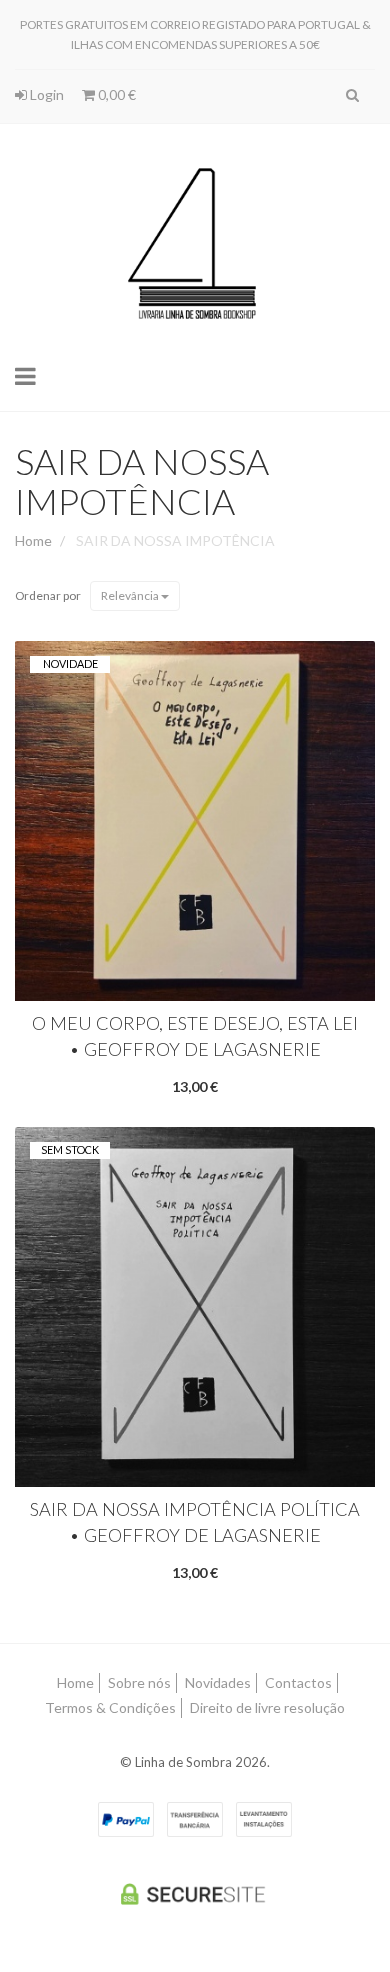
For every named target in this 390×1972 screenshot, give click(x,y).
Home (33, 540)
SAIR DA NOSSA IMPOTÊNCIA (142, 481)
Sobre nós (139, 1682)
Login (45, 94)
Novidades (218, 1682)
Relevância (131, 595)
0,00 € (115, 94)
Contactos (298, 1682)
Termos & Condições (110, 1707)
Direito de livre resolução (267, 1707)
